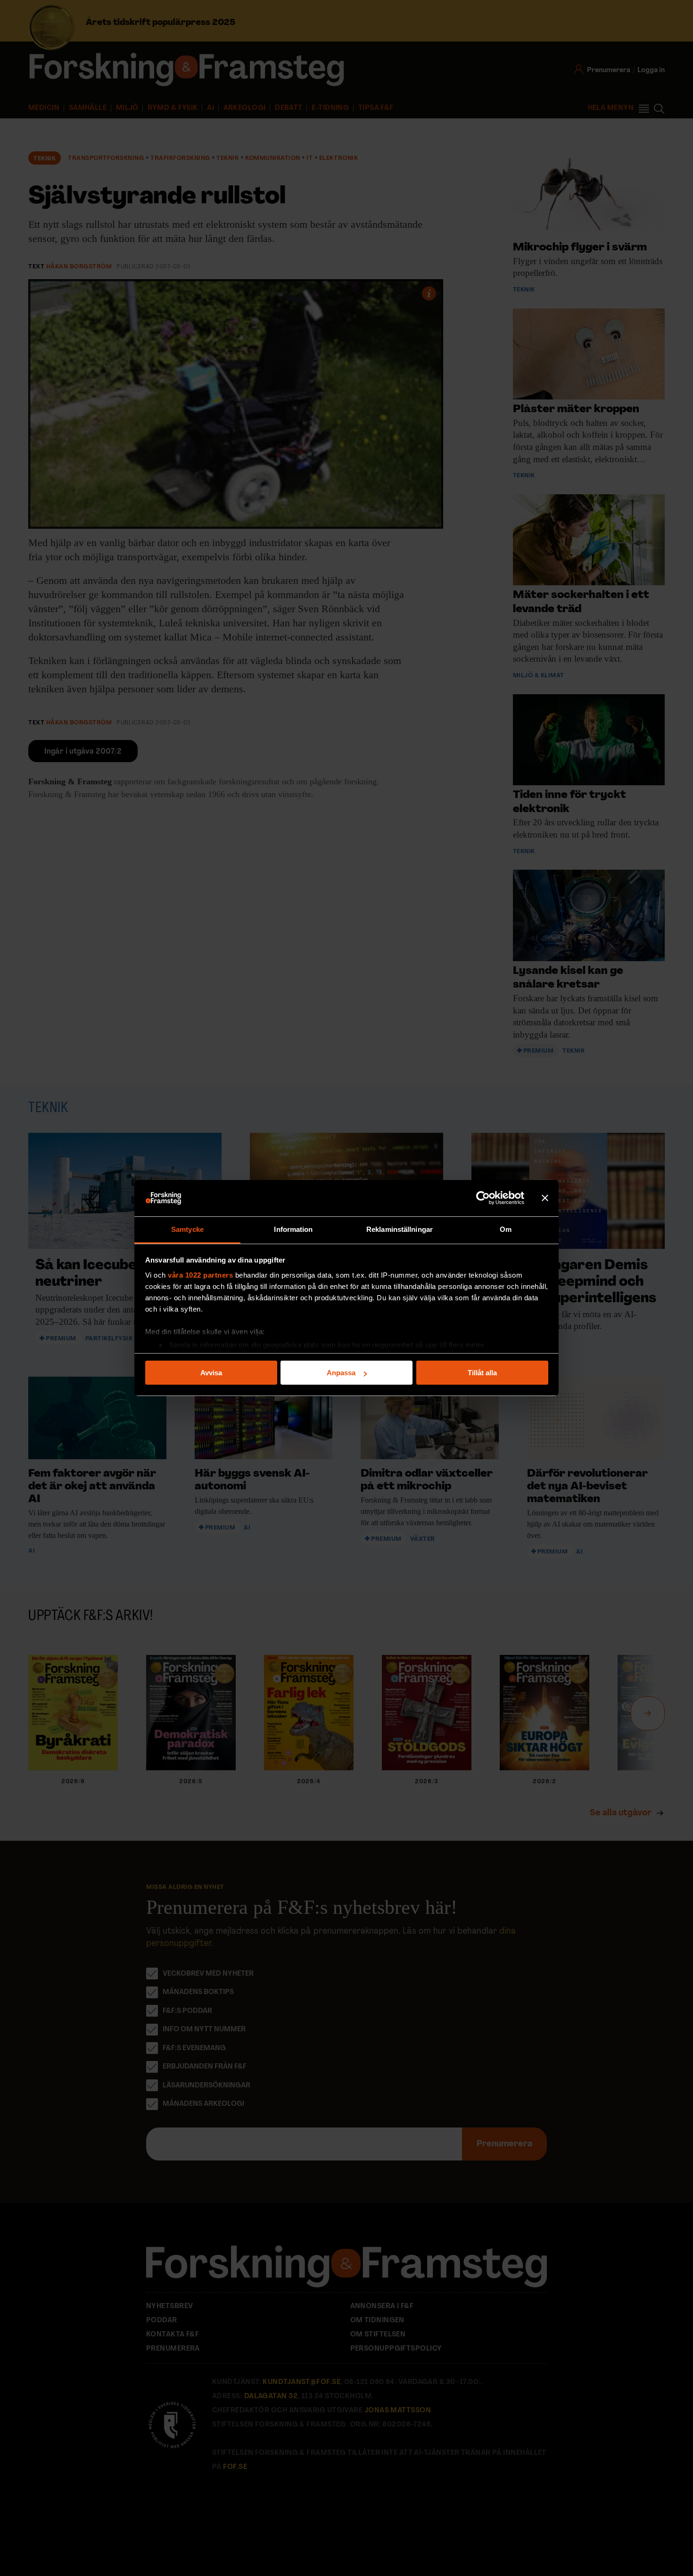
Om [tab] (506, 1229)
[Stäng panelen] (545, 1198)
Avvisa (211, 1373)
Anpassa (341, 1373)
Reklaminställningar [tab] (400, 1229)
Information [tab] (293, 1229)
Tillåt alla (482, 1373)
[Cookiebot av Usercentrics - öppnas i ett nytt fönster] (483, 1198)
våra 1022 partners (200, 1275)
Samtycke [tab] (187, 1229)
